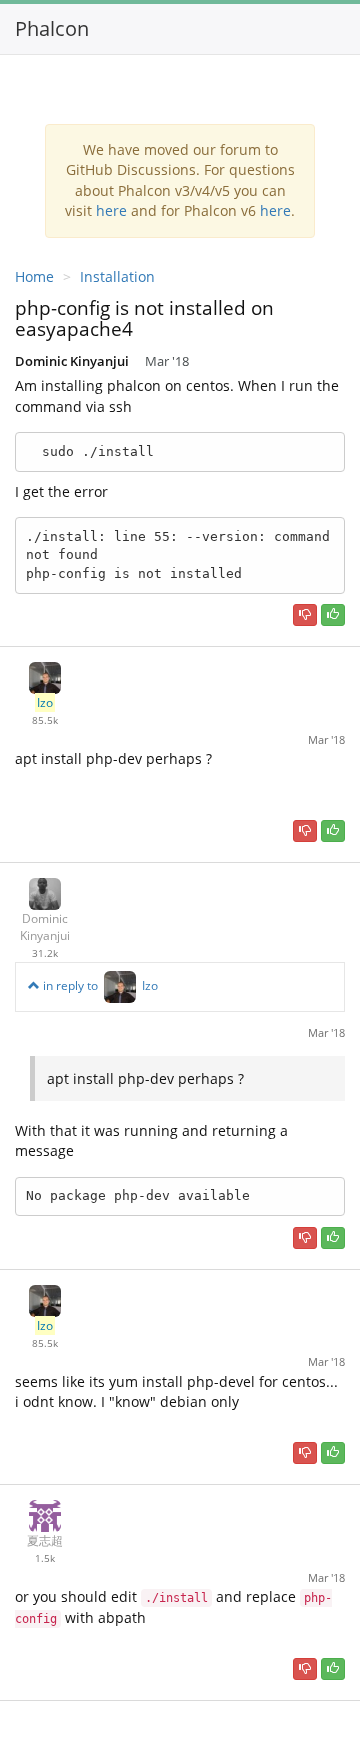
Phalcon (52, 28)
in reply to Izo (99, 985)
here (111, 210)
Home (34, 276)
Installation (117, 276)
